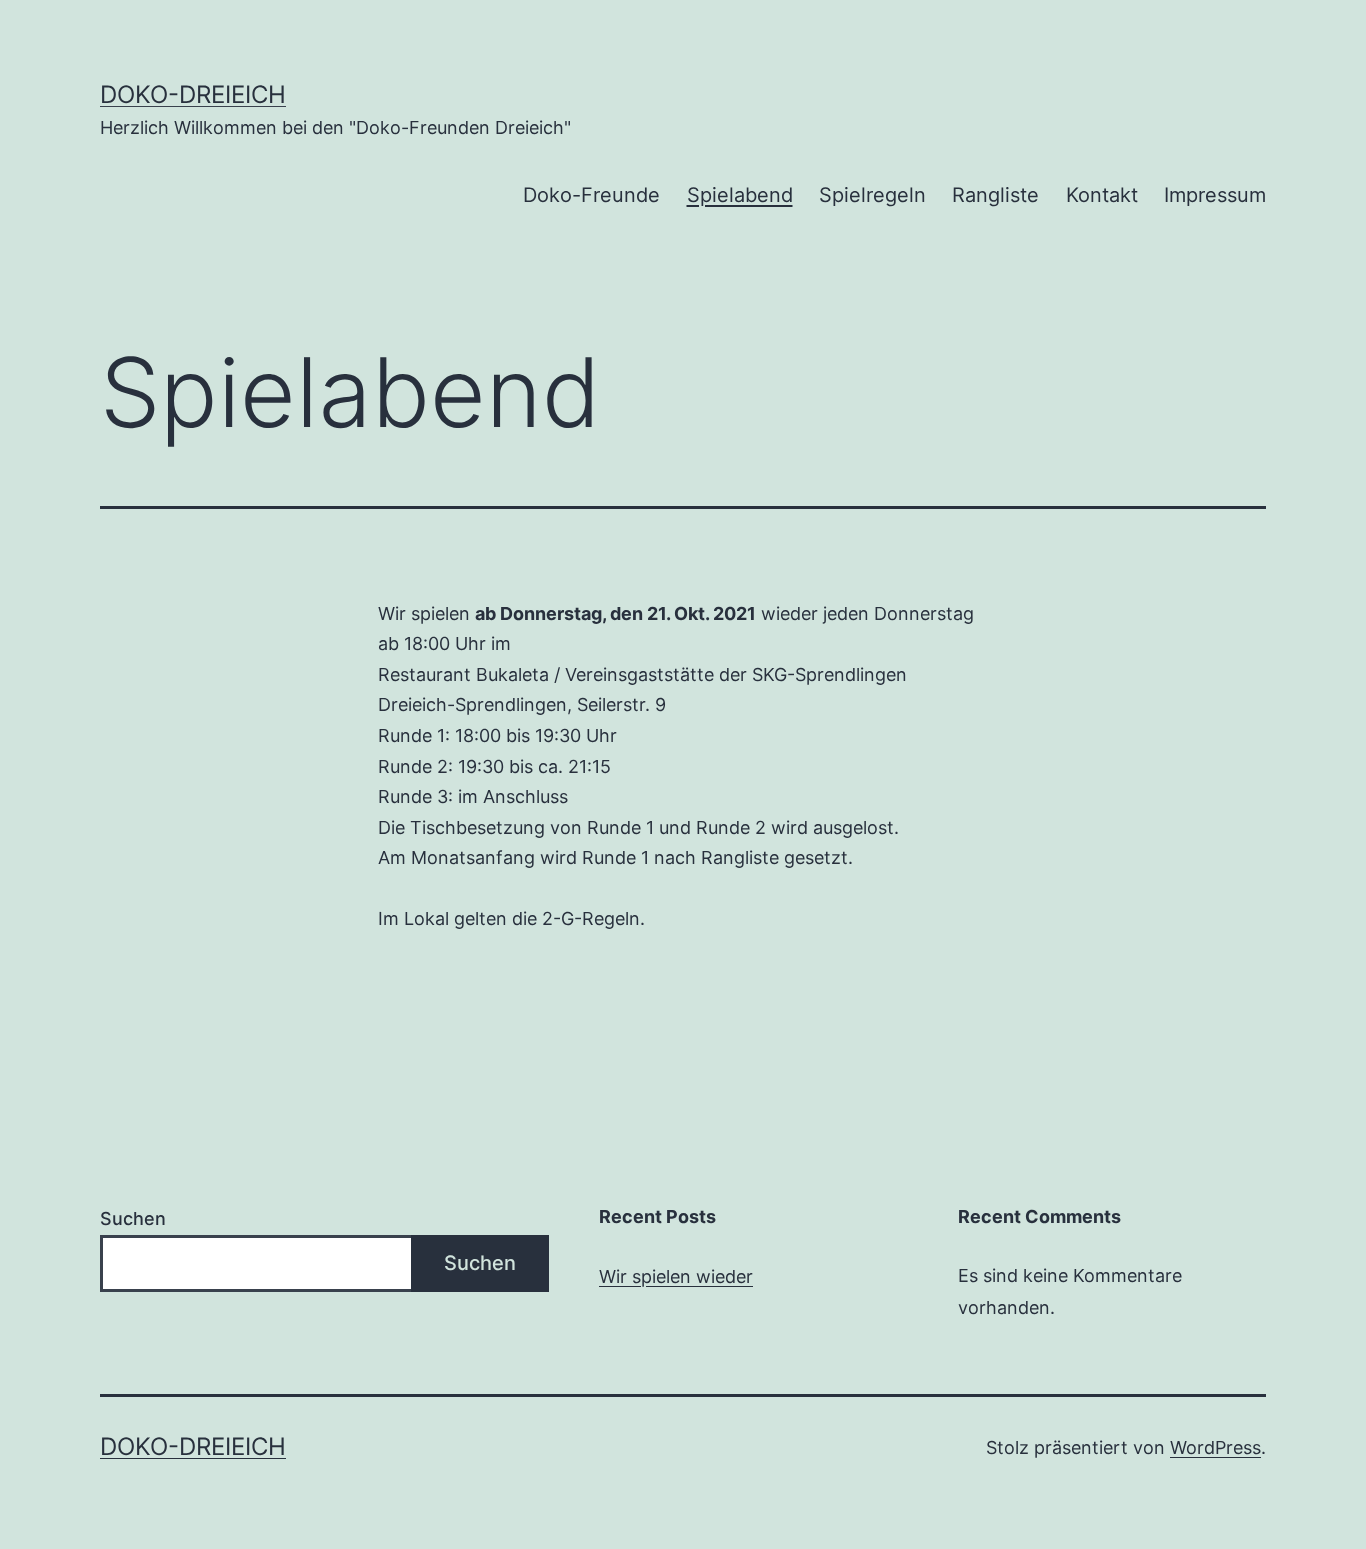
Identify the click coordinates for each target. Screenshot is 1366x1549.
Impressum (1215, 195)
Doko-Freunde (591, 195)
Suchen (133, 1218)
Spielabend (740, 195)
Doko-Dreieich (193, 94)
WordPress (1215, 1447)
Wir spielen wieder (676, 1276)
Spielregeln (872, 195)
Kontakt (1102, 195)
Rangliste (995, 195)
